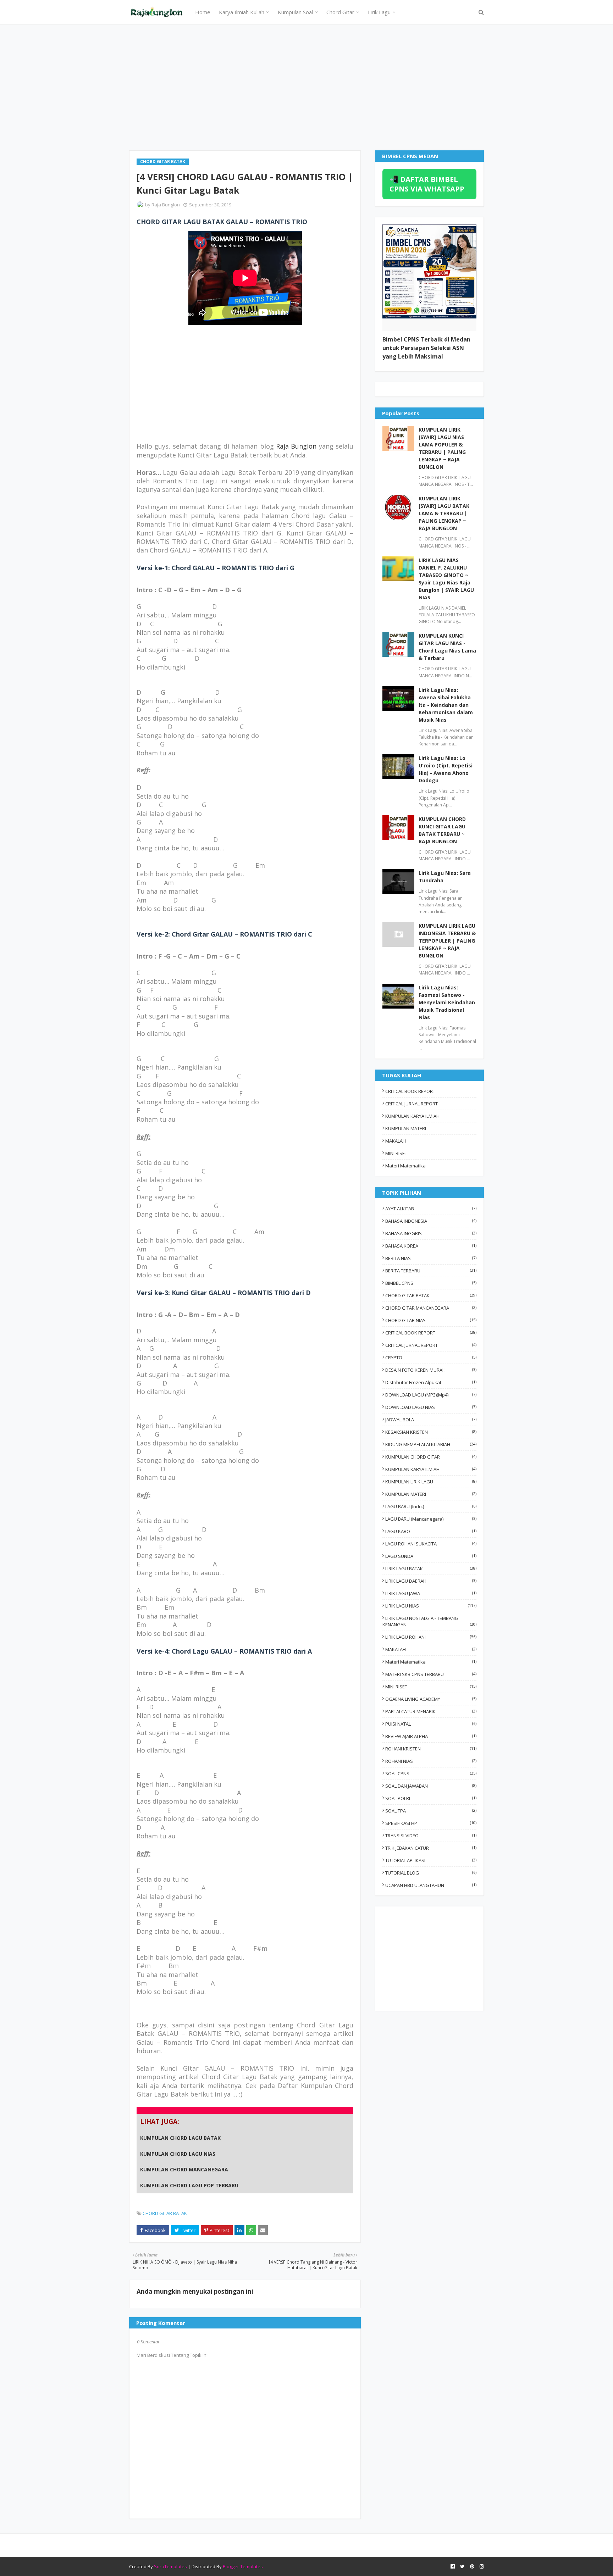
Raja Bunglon (166, 205)
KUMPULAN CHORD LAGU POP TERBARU (189, 2185)
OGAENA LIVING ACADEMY (431, 1699)
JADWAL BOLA (431, 1420)
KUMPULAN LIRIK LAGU (431, 1482)
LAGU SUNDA (431, 1556)
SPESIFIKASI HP (431, 1823)
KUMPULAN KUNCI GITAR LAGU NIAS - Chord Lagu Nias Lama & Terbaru (447, 647)
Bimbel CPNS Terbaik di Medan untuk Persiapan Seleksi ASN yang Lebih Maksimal (426, 348)
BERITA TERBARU (431, 1271)
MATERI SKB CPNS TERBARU (431, 1674)
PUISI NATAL (431, 1724)
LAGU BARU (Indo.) (431, 1506)
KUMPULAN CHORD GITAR (431, 1457)
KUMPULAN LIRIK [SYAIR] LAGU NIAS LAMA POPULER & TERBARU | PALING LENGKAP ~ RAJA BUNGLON (442, 448)
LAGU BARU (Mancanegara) (431, 1519)
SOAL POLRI (431, 1798)
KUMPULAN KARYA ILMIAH (412, 1116)
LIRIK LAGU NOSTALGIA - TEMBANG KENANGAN (429, 1621)
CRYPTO (431, 1358)
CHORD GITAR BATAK (165, 2213)
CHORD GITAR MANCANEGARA (431, 1308)
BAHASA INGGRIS (431, 1233)
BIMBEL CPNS (431, 1283)
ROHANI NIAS (431, 1761)
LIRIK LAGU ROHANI (431, 1637)
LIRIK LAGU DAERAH (431, 1581)
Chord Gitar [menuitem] (340, 12)
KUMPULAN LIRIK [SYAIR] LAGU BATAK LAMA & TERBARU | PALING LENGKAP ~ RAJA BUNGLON (444, 513)
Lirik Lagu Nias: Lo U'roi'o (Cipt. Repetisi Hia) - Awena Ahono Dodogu (446, 769)
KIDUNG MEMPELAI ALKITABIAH (431, 1444)
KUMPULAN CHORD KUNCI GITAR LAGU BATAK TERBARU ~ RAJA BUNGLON (442, 830)
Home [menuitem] (203, 12)
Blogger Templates (243, 2566)
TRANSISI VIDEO (431, 1836)
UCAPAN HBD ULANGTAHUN (431, 1885)
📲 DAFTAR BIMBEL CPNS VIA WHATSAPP (427, 184)
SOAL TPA (431, 1811)
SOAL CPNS (431, 1773)
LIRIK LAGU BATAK (431, 1569)
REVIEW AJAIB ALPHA (431, 1736)
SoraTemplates (170, 2566)
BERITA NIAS (431, 1258)
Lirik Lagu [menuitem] (379, 12)
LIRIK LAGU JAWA (431, 1593)
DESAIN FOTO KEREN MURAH (431, 1370)
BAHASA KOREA (431, 1246)
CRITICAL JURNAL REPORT (412, 1104)
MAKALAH (396, 1141)
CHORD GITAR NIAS (431, 1320)
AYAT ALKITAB (431, 1209)
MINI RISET (396, 1153)
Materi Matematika (405, 1166)
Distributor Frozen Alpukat (431, 1382)
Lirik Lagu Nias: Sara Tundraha (445, 877)
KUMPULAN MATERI (406, 1128)
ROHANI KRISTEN (431, 1749)
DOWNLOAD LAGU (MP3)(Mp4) (431, 1395)
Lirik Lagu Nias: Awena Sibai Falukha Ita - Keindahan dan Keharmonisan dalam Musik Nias (446, 705)
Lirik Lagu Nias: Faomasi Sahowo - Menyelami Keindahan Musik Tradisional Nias (447, 1002)
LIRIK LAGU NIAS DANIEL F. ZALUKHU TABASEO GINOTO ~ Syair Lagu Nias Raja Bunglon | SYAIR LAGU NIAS (446, 579)
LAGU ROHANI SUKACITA (431, 1544)
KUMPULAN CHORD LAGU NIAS (178, 2154)
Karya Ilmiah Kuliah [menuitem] (242, 12)
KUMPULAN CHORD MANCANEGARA (184, 2169)
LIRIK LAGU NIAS (431, 1606)
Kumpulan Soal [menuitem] (295, 12)
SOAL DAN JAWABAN (431, 1786)
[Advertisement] (306, 87)
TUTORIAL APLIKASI (431, 1860)
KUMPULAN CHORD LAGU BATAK (180, 2138)
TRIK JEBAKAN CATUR (431, 1848)
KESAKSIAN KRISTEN (431, 1432)
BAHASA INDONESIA (431, 1221)
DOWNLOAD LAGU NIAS (431, 1407)
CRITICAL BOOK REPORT (410, 1091)
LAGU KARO (431, 1531)
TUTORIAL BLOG (431, 1873)
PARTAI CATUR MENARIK (431, 1711)
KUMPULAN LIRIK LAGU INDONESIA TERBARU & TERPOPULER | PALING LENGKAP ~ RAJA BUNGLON (447, 941)
